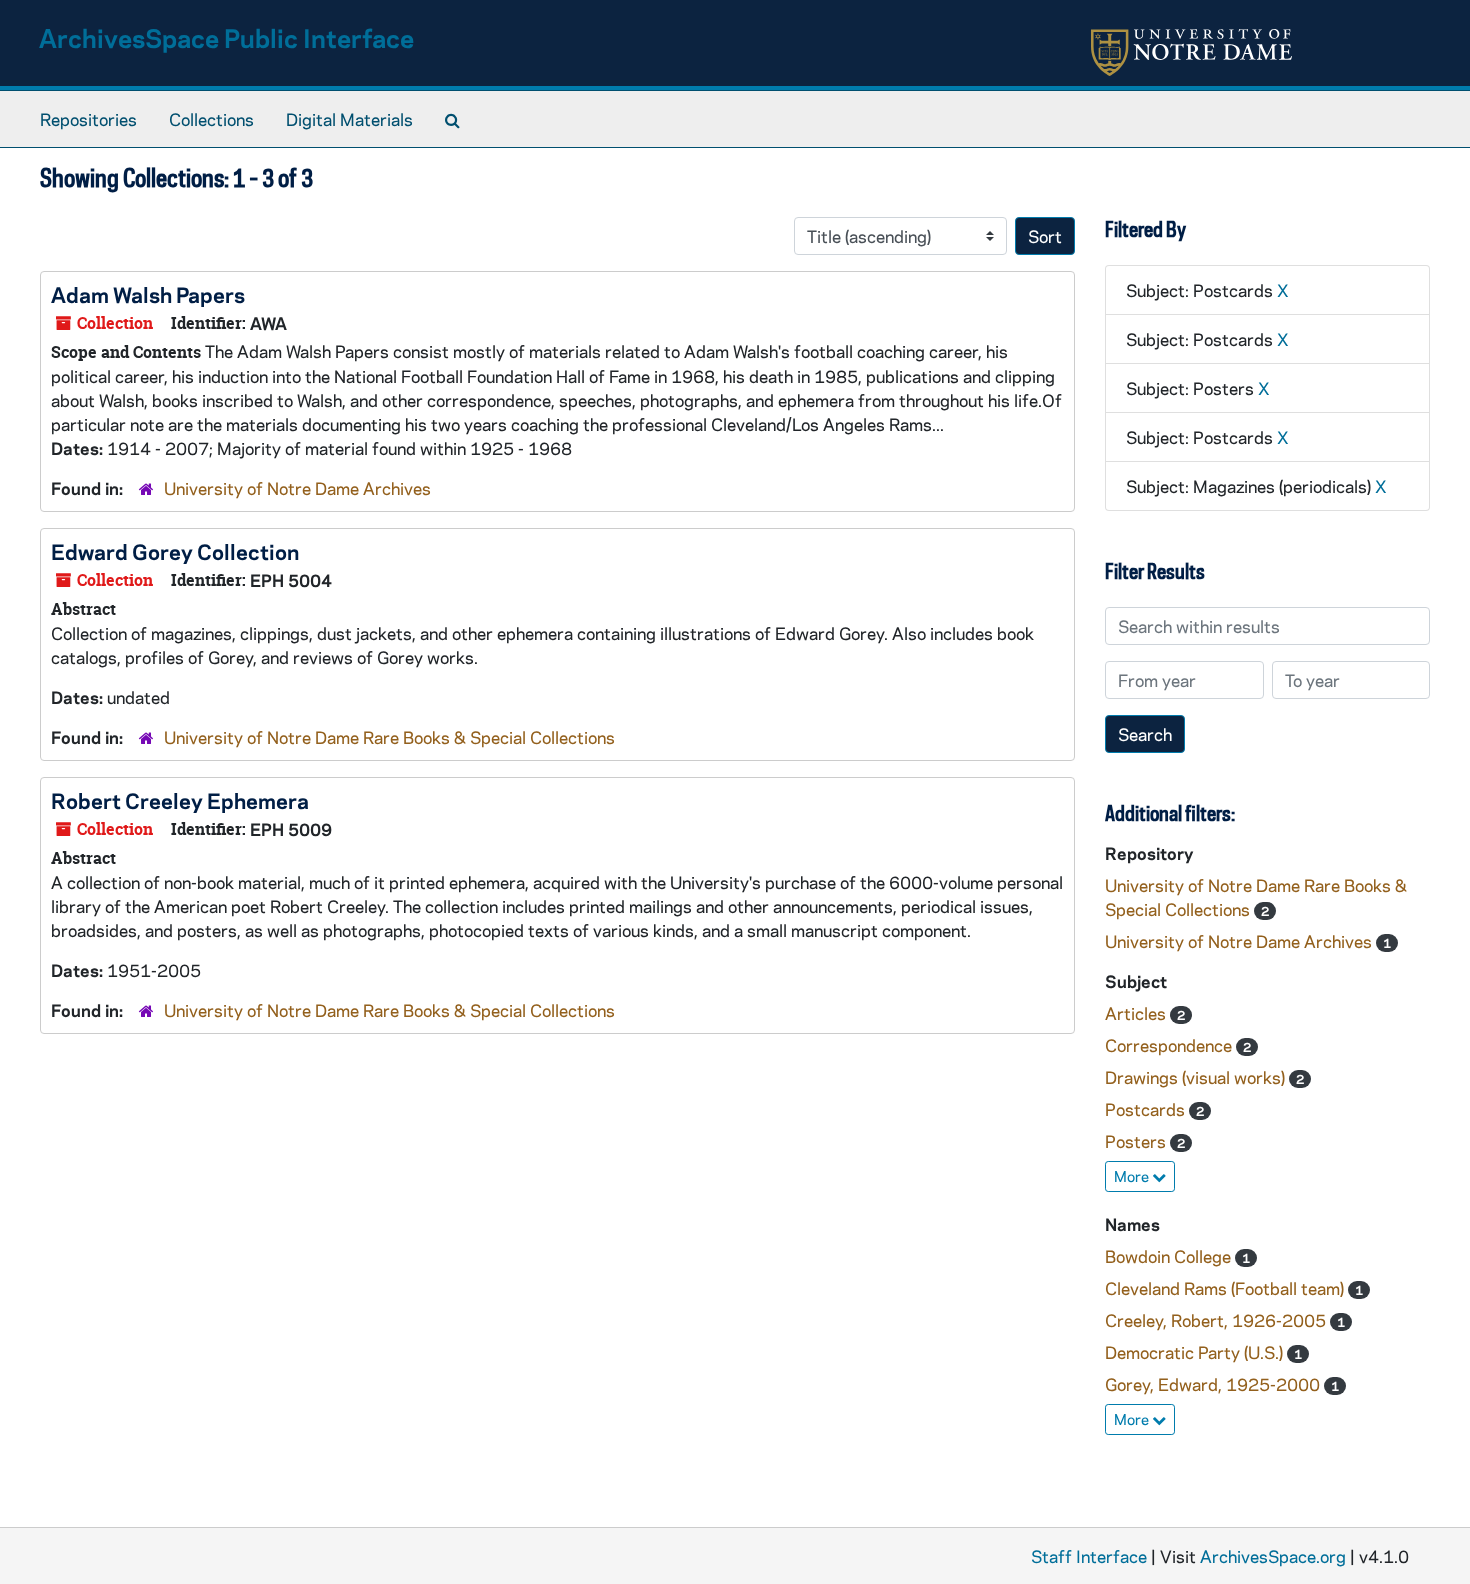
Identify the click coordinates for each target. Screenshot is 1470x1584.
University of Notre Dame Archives (297, 488)
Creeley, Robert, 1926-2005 (1217, 1320)
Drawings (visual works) (1197, 1077)
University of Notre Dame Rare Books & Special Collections (389, 737)
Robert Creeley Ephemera (180, 800)
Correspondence (1170, 1045)
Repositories (88, 119)
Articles (1137, 1013)
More (1133, 1176)
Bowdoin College (1170, 1256)
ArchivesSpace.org (1273, 1556)
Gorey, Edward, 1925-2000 (1214, 1384)
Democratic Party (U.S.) (1196, 1352)
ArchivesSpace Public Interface (226, 37)
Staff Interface (1089, 1556)
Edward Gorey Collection (175, 551)
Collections (211, 119)
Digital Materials (349, 119)
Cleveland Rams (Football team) (1226, 1288)
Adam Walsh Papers (148, 294)
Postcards (1147, 1109)
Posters (1137, 1141)
